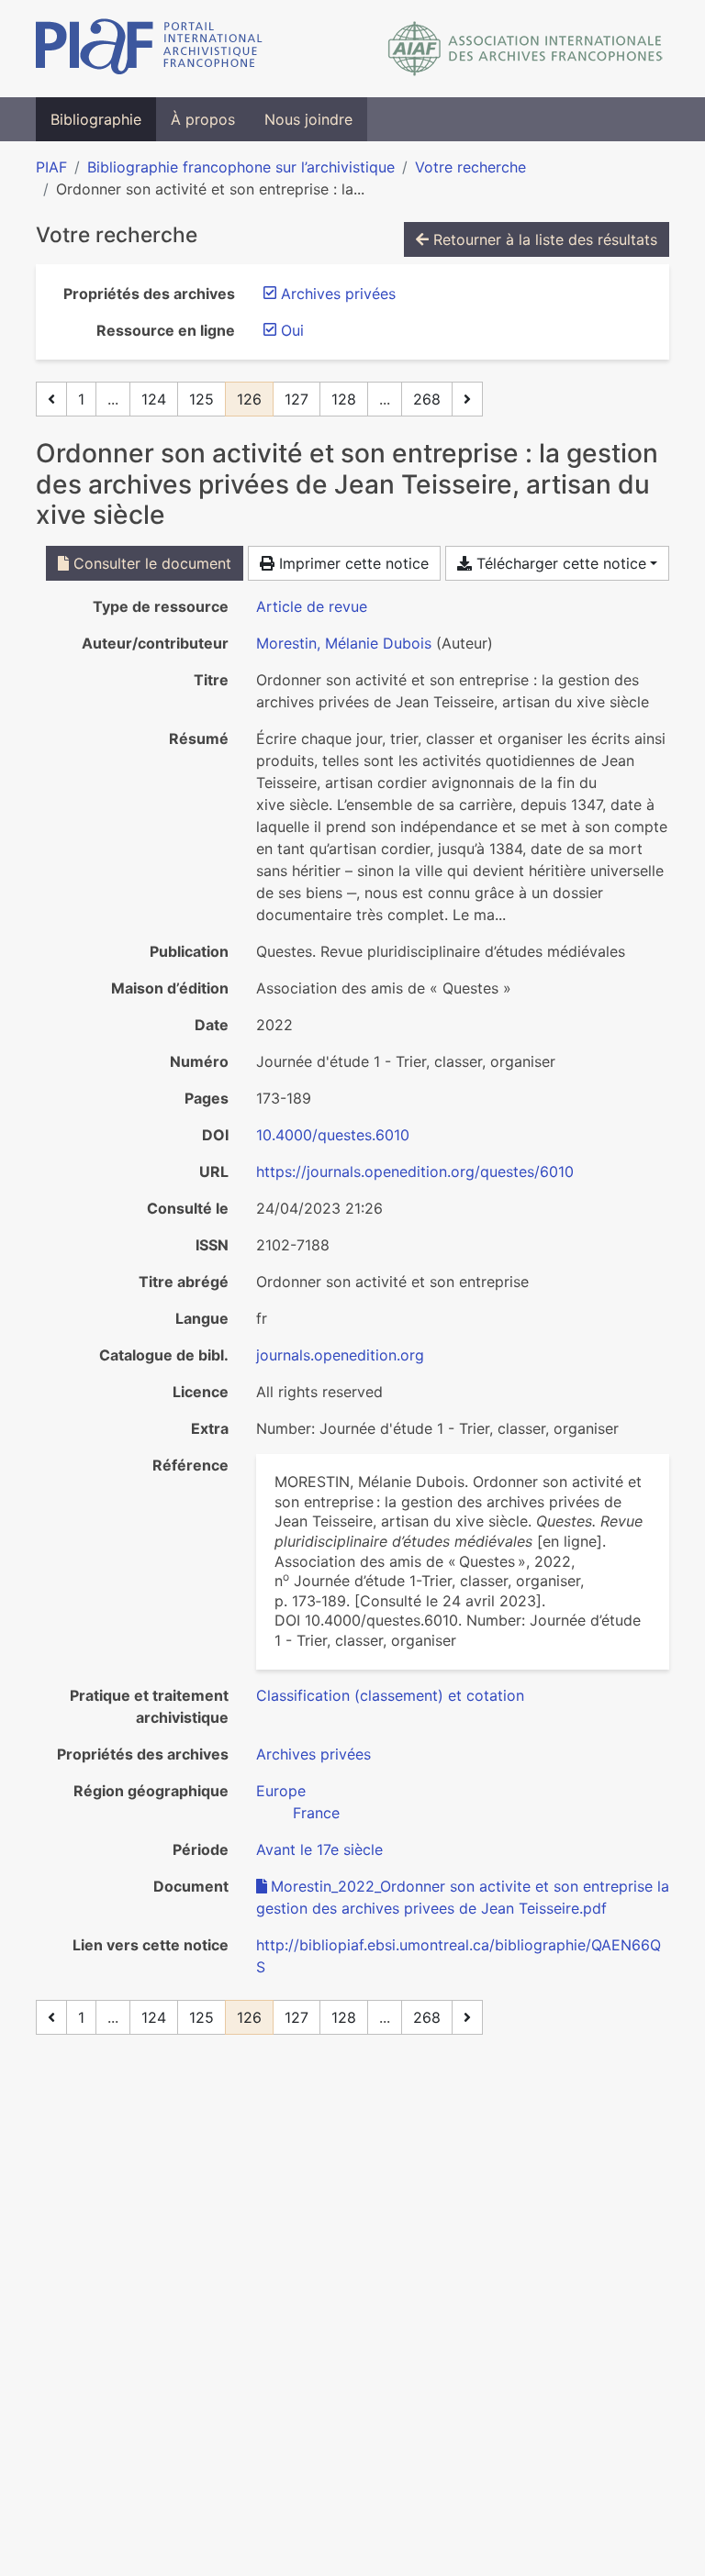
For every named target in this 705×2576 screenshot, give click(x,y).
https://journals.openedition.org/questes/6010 (415, 1171)
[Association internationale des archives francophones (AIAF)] (526, 49)
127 (297, 399)
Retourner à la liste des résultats (543, 239)
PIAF (51, 167)
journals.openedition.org (340, 1355)
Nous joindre (308, 119)
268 (427, 399)
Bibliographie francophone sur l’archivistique (241, 167)
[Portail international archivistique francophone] (149, 49)
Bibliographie (96, 119)
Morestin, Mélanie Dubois (344, 643)
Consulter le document (150, 563)
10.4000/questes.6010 (333, 1135)
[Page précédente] (51, 399)
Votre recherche (470, 167)
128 (344, 399)
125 (201, 399)
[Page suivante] (467, 399)
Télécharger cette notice (559, 563)
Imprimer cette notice (352, 563)
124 (154, 399)
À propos (203, 119)
